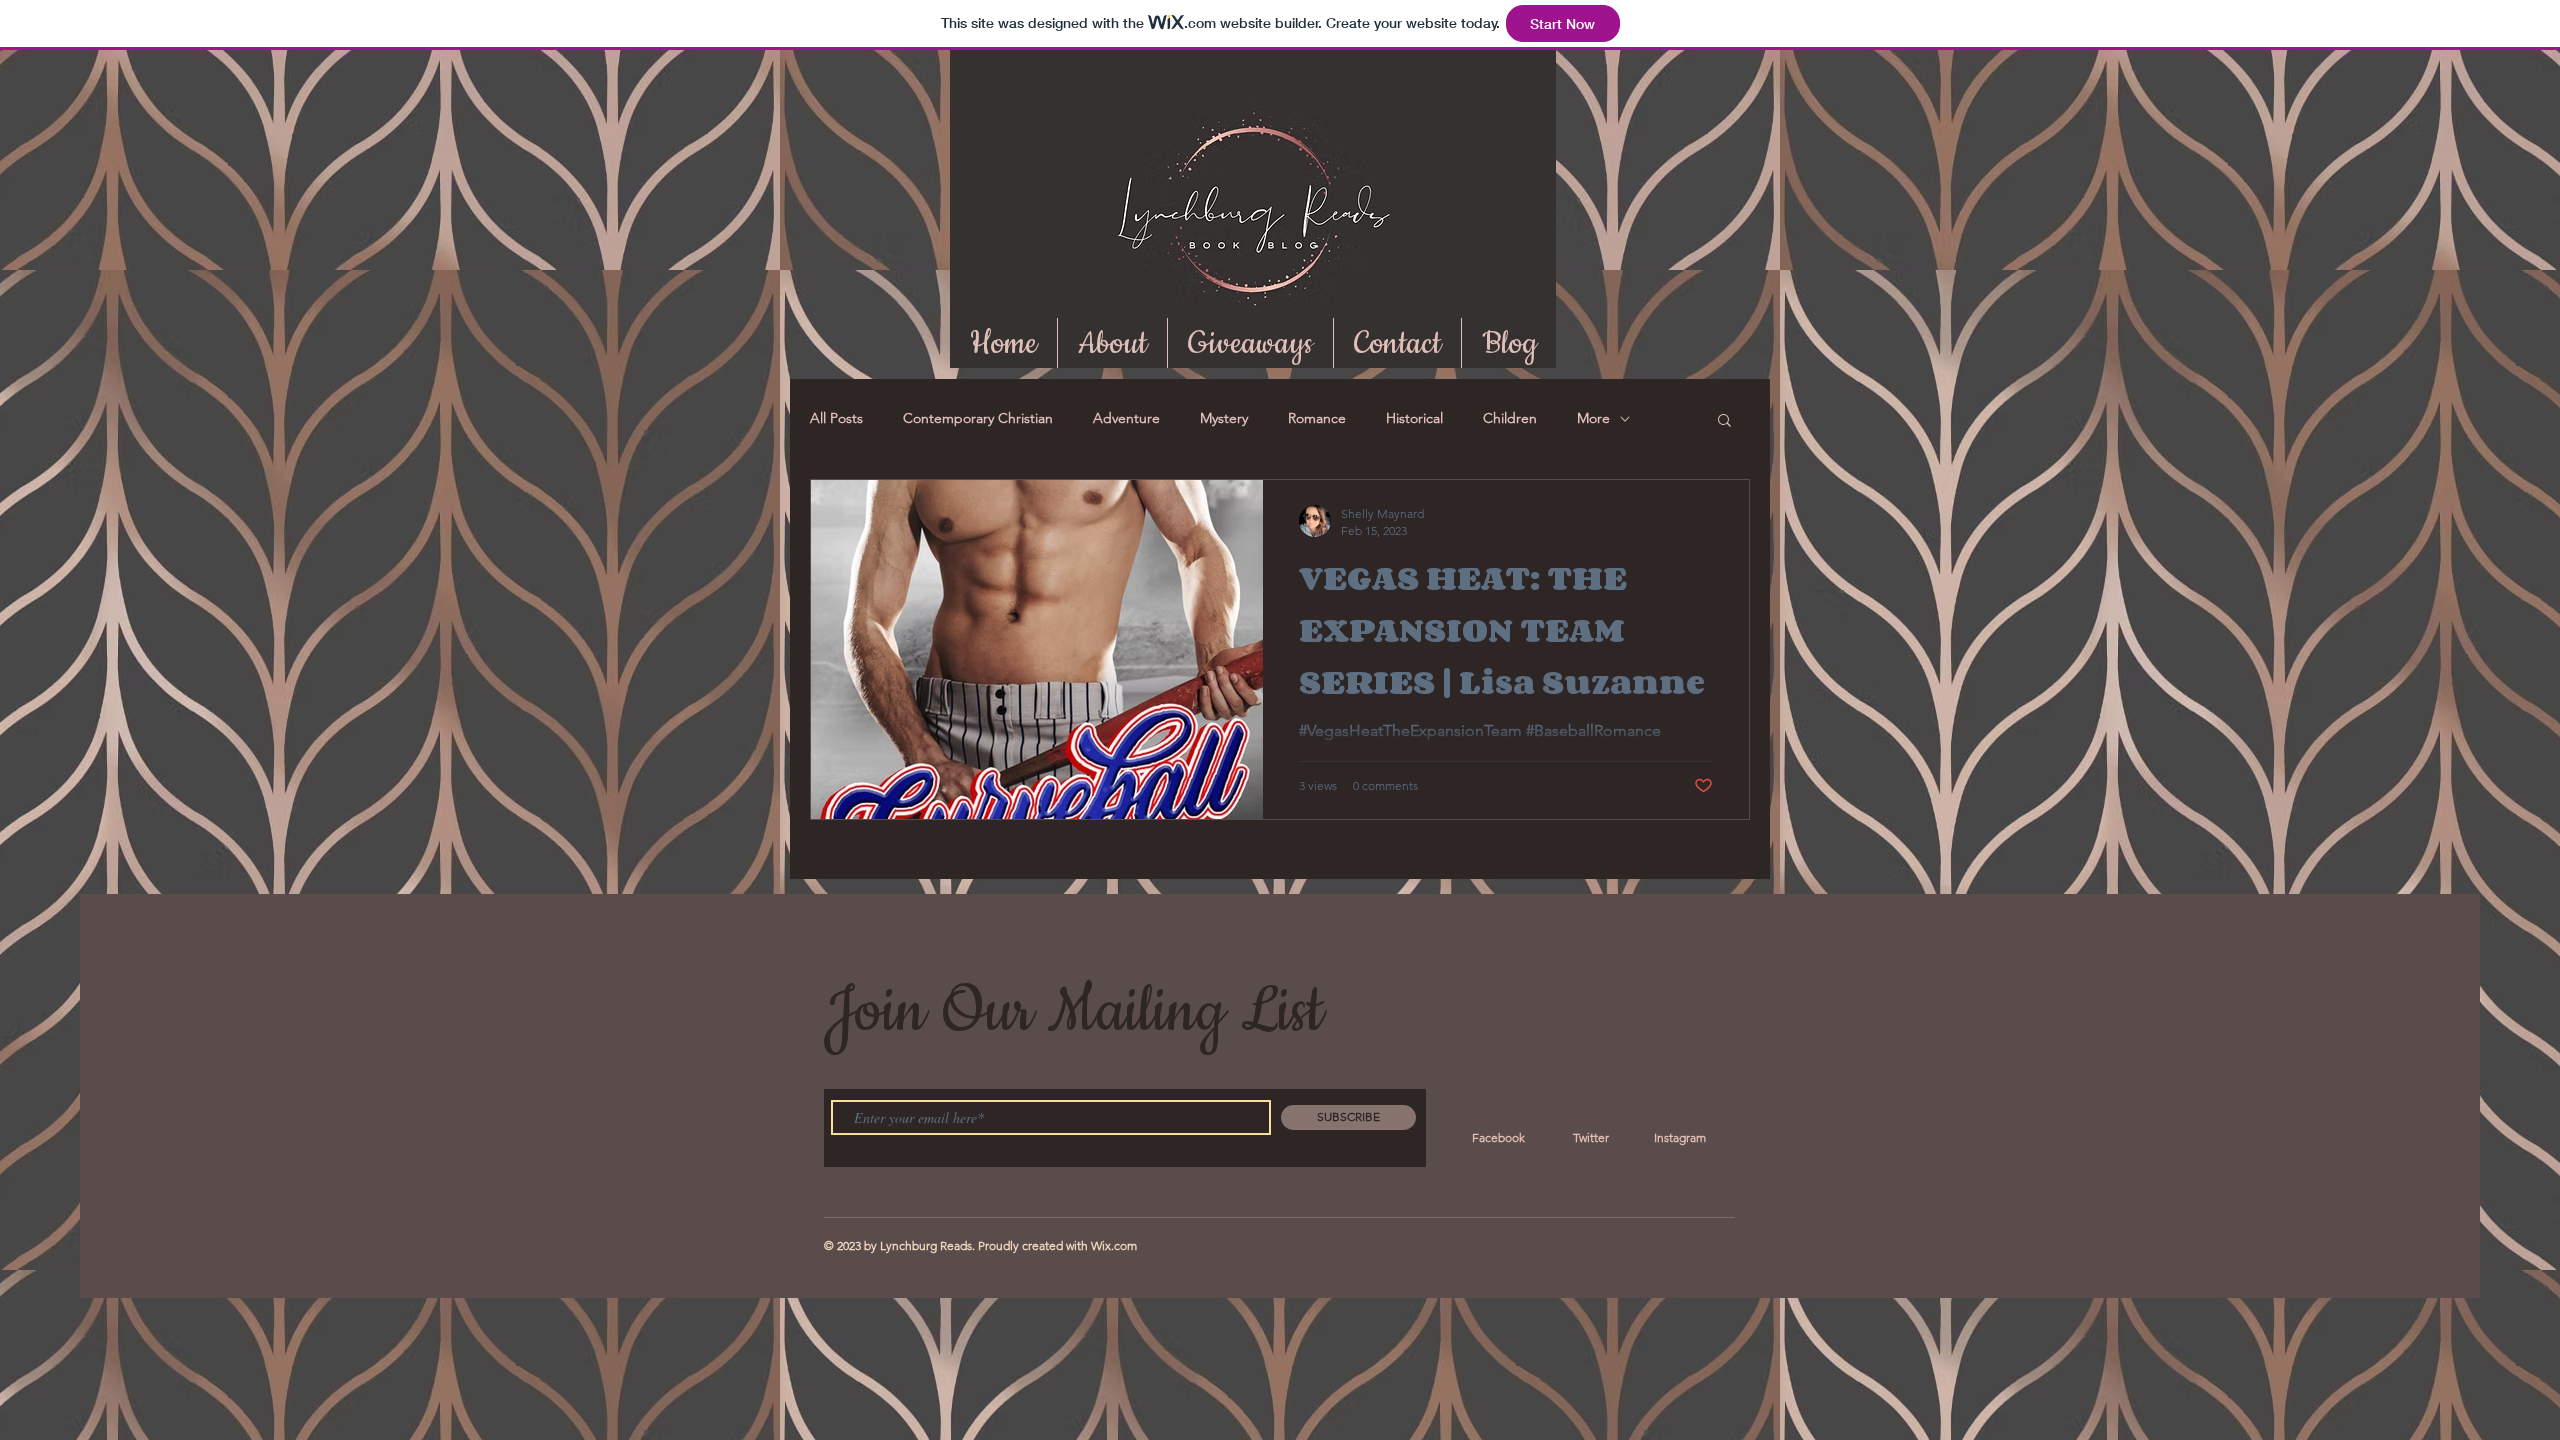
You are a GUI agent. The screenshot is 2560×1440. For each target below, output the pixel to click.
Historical (1414, 418)
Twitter (1591, 1137)
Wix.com (1114, 1245)
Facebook (1498, 1137)
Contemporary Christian (978, 418)
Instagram (1680, 1137)
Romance (1317, 418)
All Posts (836, 418)
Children (1510, 418)
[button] (1724, 421)
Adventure (1126, 418)
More (1593, 418)
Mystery (1224, 418)
